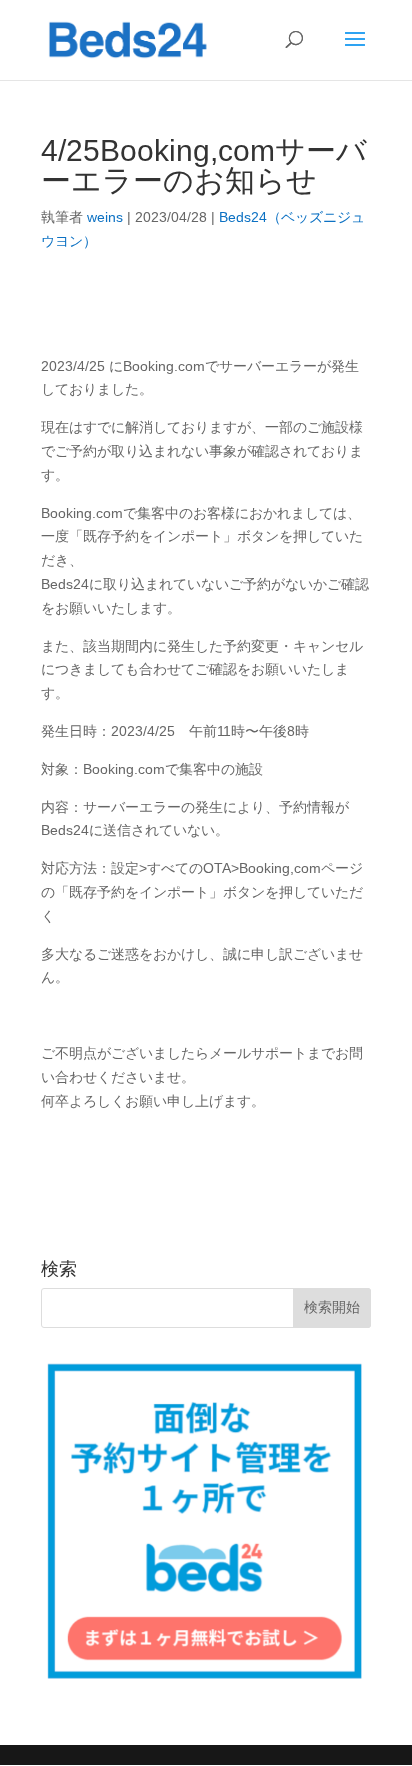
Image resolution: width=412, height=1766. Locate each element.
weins (105, 217)
